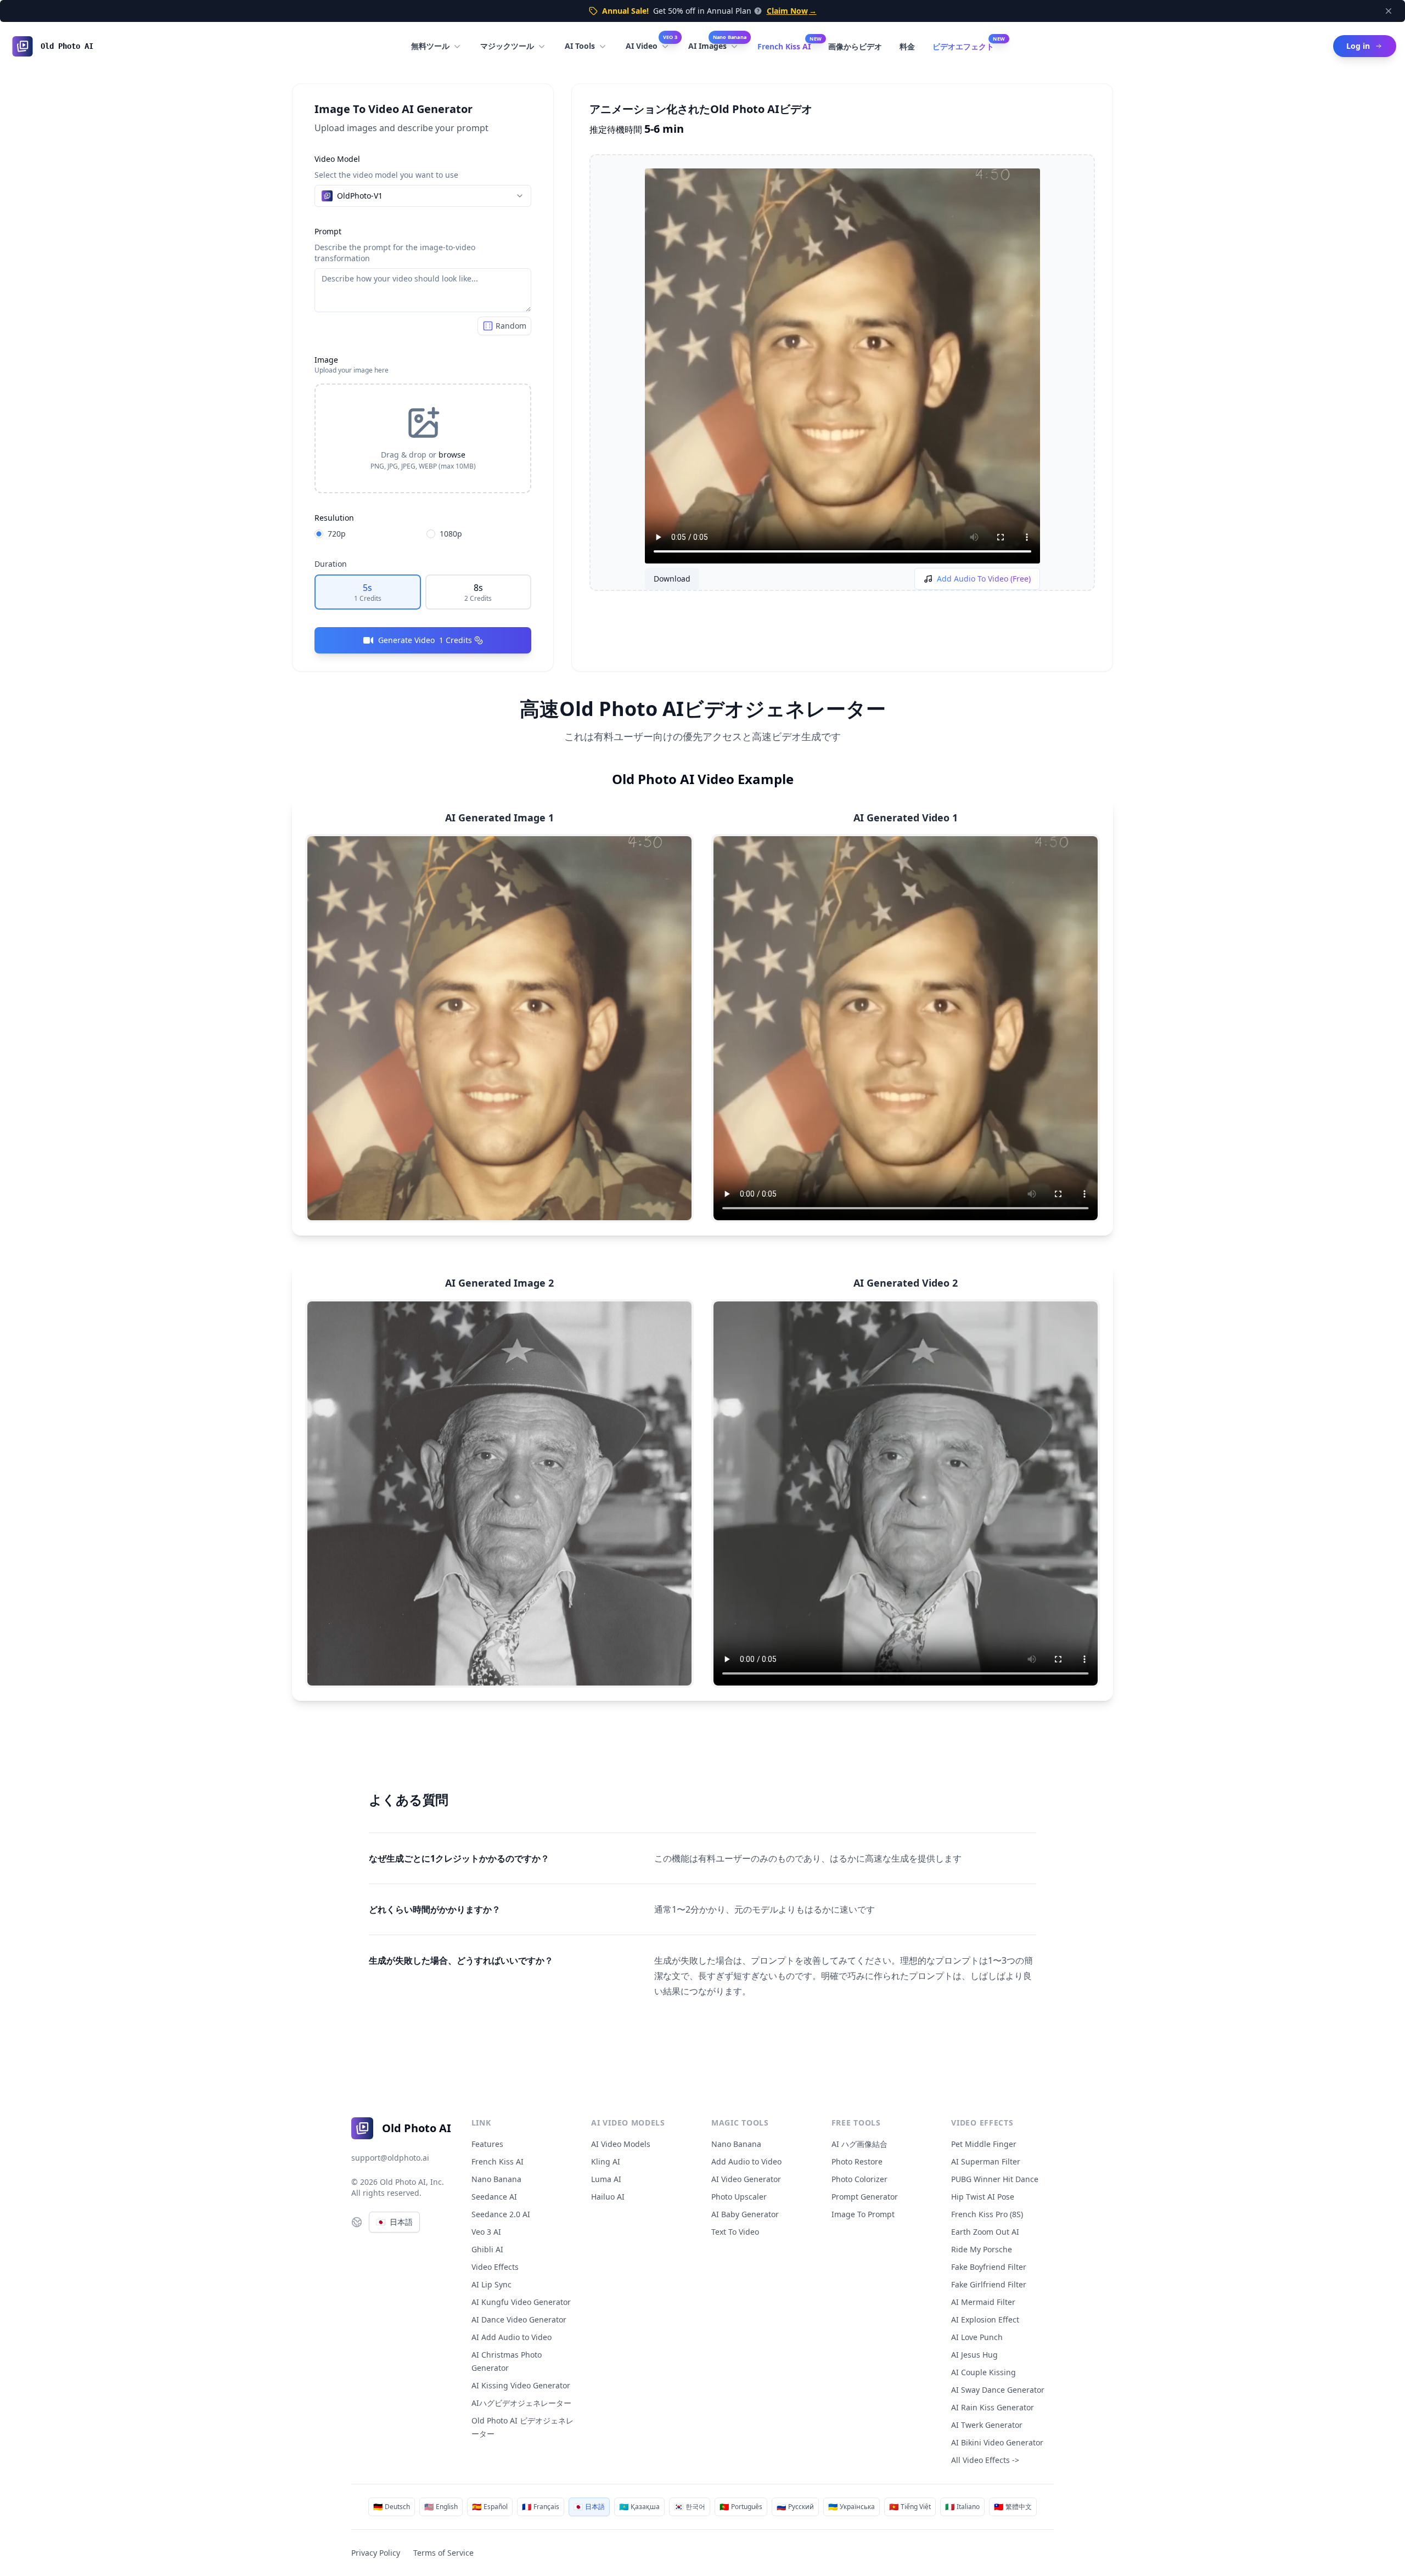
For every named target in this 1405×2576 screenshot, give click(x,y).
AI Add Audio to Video (512, 2337)
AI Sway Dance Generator (998, 2390)
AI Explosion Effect (985, 2319)
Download (672, 579)
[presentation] (423, 438)
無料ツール (430, 46)
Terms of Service (443, 2553)
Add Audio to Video (746, 2161)
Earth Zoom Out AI (985, 2232)
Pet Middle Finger (984, 2144)
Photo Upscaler (739, 2197)
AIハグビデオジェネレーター (521, 2403)
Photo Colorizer (859, 2179)
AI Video (651, 43)
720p (337, 534)
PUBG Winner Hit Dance (995, 2179)
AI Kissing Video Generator (521, 2385)
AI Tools (580, 46)
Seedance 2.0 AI (501, 2214)
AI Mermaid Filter (983, 2302)
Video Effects (495, 2267)
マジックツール (507, 46)
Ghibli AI (487, 2249)
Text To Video (735, 2232)
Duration (331, 564)
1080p (451, 534)
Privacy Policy (376, 2553)
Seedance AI (494, 2197)
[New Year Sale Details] (757, 11)
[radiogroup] (423, 534)
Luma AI (606, 2179)
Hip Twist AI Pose (983, 2197)
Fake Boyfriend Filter (989, 2267)
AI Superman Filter (986, 2161)
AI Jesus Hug (974, 2355)
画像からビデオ (855, 46)
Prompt (328, 231)
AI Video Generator (746, 2179)
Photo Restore (857, 2161)
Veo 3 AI (486, 2232)
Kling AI (606, 2161)
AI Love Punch (977, 2337)
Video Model (337, 159)
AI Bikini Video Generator (997, 2442)
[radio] (319, 534)
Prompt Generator (865, 2197)
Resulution (334, 518)
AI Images (717, 43)
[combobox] (423, 196)
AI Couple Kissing (983, 2372)
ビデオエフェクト (963, 46)
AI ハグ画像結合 (859, 2144)
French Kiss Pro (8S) (987, 2214)
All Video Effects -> (985, 2460)
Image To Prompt (863, 2214)
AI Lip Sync (491, 2284)
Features (487, 2144)
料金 (907, 46)
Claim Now (792, 11)
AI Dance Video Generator (519, 2319)
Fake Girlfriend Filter (989, 2284)
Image (326, 360)
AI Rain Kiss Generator (993, 2407)
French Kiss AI (784, 46)
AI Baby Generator (745, 2214)
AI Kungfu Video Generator (521, 2302)
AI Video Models (621, 2144)
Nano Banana (496, 2179)
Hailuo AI (608, 2197)
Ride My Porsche (982, 2249)
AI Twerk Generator (987, 2425)
